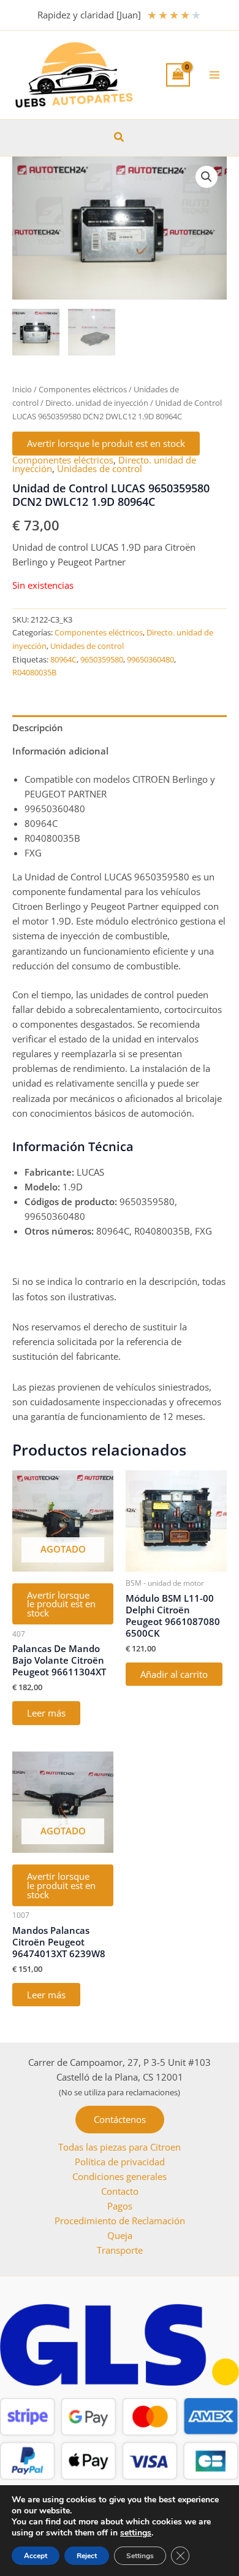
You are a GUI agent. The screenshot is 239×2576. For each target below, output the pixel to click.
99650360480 (150, 659)
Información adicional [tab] (60, 751)
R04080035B (34, 672)
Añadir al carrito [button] (174, 1674)
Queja (120, 2235)
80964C (63, 659)
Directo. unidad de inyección (97, 403)
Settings (140, 2556)
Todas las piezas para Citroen (120, 2147)
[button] (120, 138)
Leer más (46, 1713)
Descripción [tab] (38, 727)
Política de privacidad (120, 2162)
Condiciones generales (120, 2176)
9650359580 (102, 659)
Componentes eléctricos (83, 389)
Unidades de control (100, 468)
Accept (36, 2556)
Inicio (22, 389)
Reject (87, 2556)
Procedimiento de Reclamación (120, 2221)
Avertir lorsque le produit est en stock (106, 443)
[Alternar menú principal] (214, 75)
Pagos (120, 2206)
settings (136, 2533)
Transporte (120, 2250)
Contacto (120, 2191)
